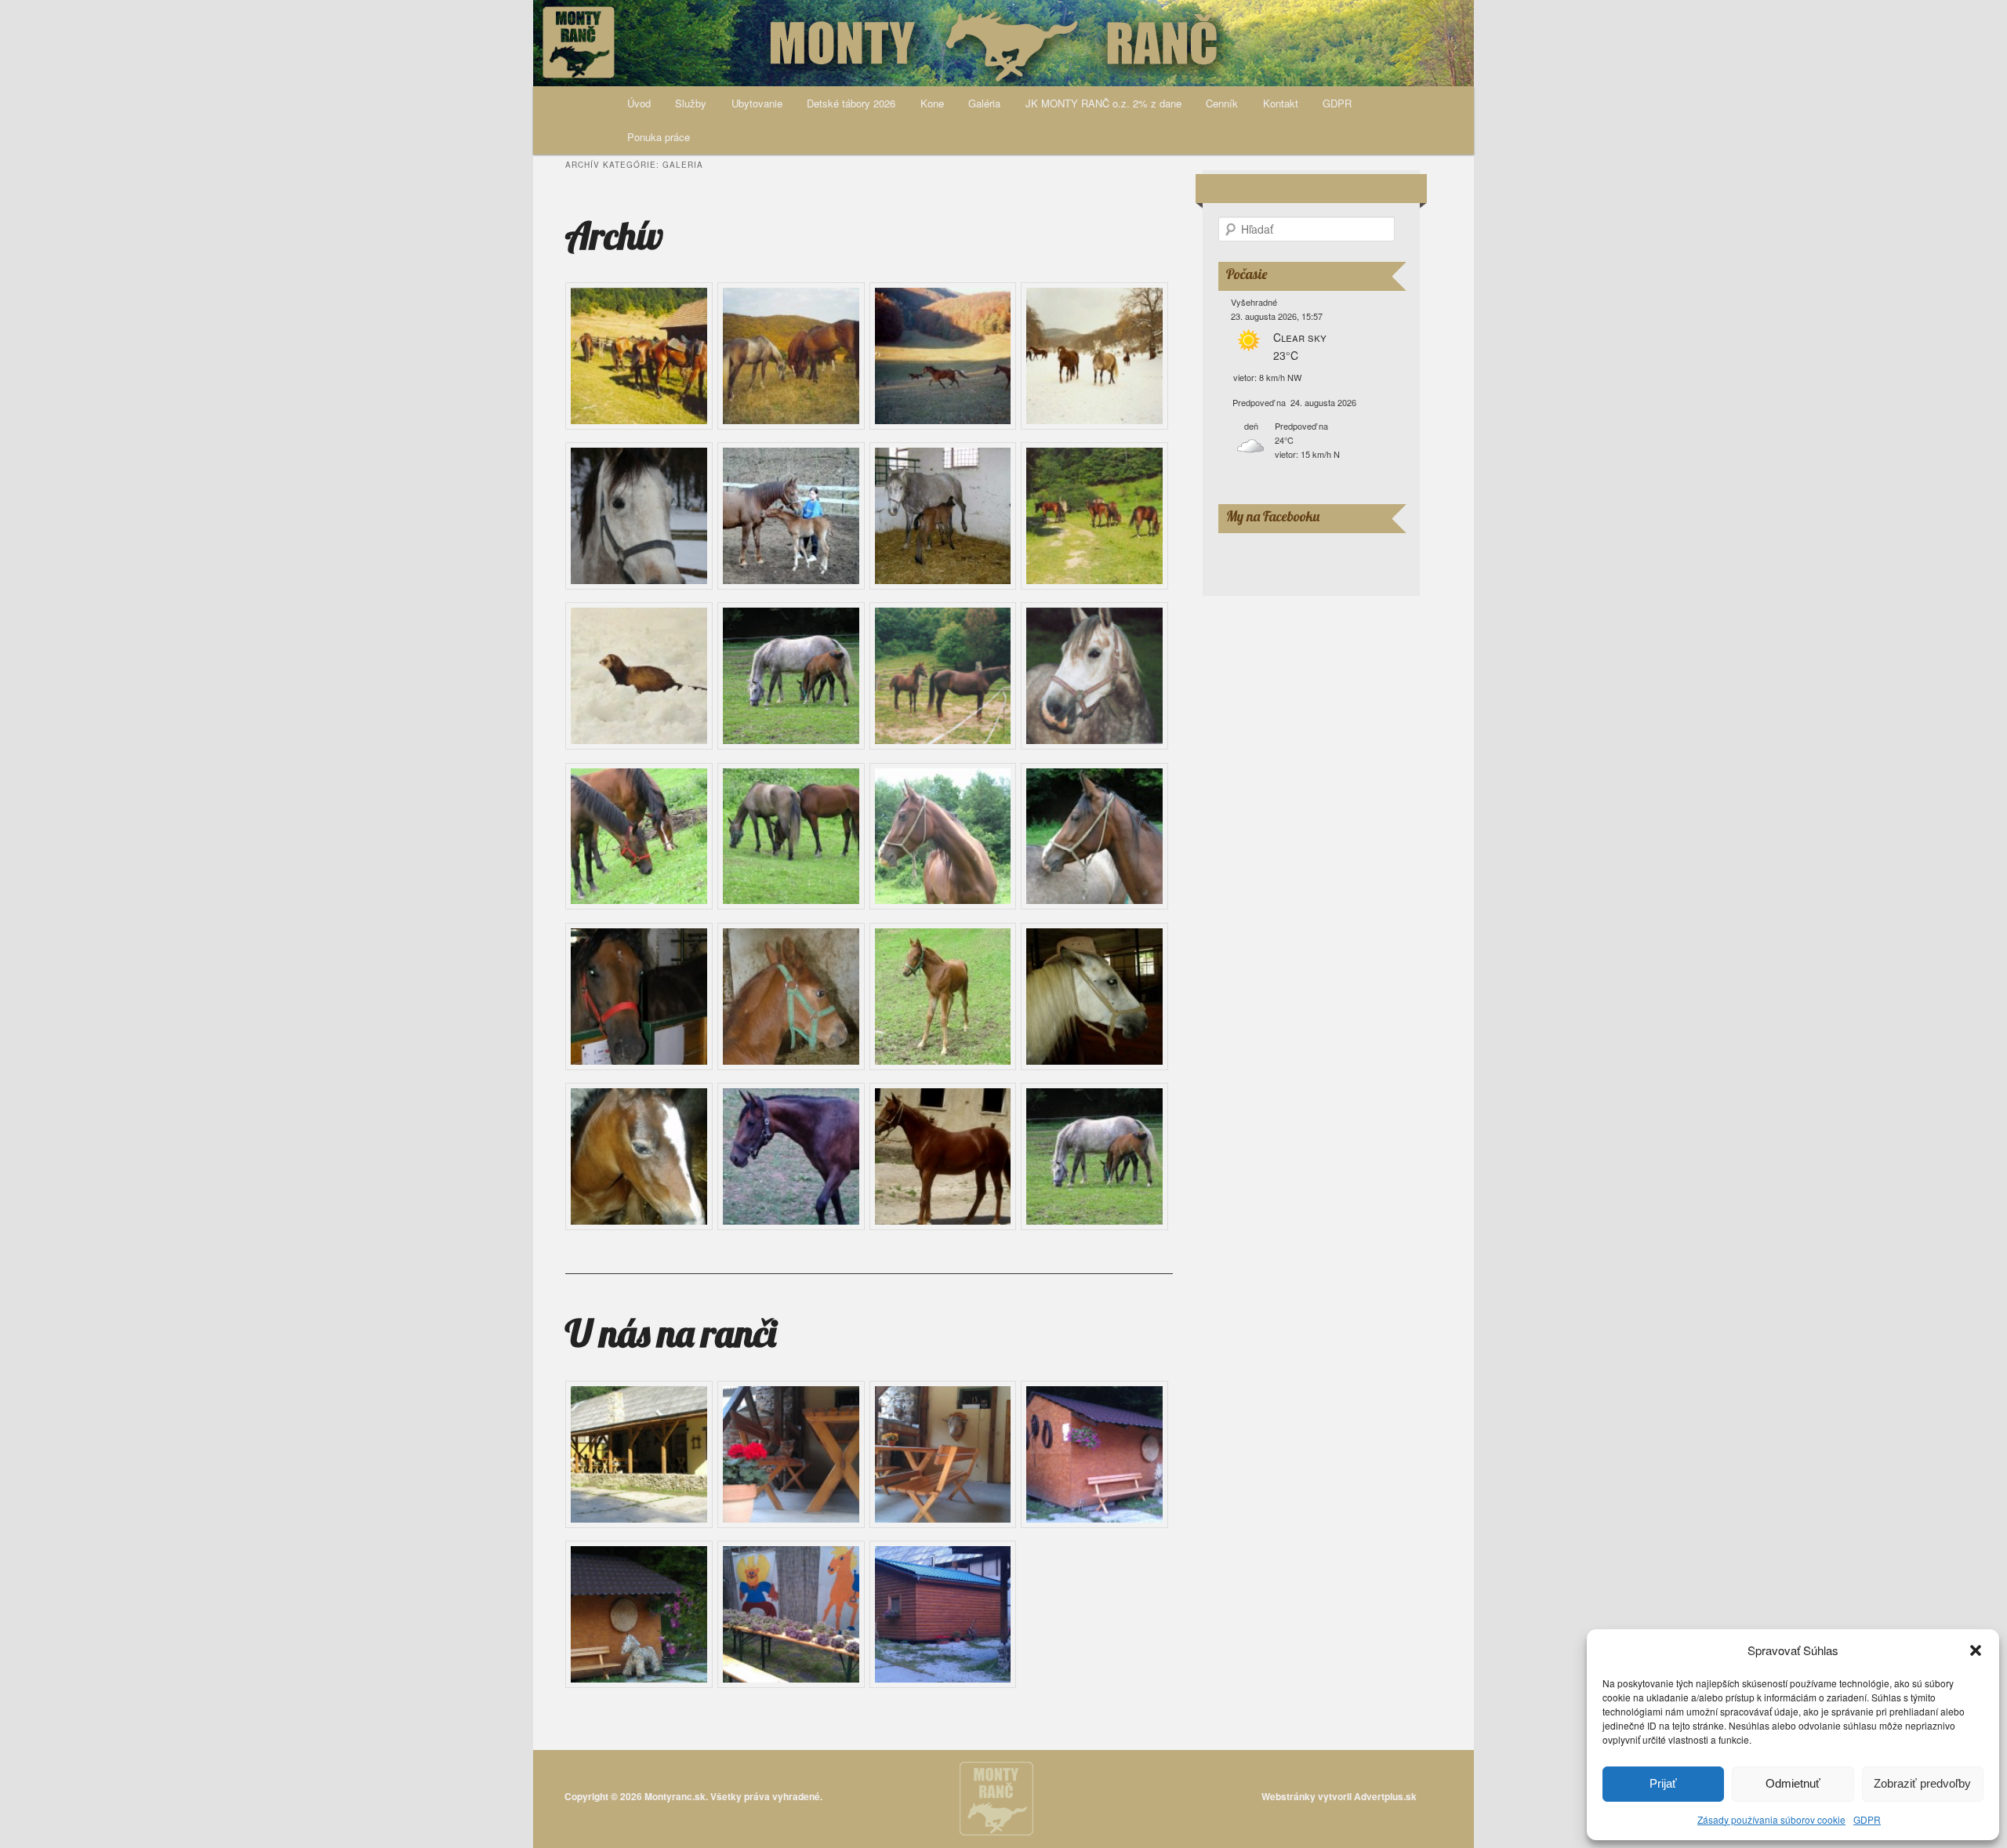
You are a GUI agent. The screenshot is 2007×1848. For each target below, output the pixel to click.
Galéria (984, 103)
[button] (1976, 1650)
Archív (614, 235)
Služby (691, 103)
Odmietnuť (1793, 1783)
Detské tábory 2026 (851, 103)
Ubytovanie (757, 103)
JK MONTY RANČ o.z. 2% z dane (1103, 103)
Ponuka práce (659, 137)
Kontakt (1281, 103)
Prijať (1663, 1783)
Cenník (1222, 103)
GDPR (1867, 1819)
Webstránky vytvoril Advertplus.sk (1339, 1796)
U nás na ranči (671, 1333)
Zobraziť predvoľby (1922, 1783)
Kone (932, 103)
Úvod (639, 103)
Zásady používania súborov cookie (1771, 1819)
